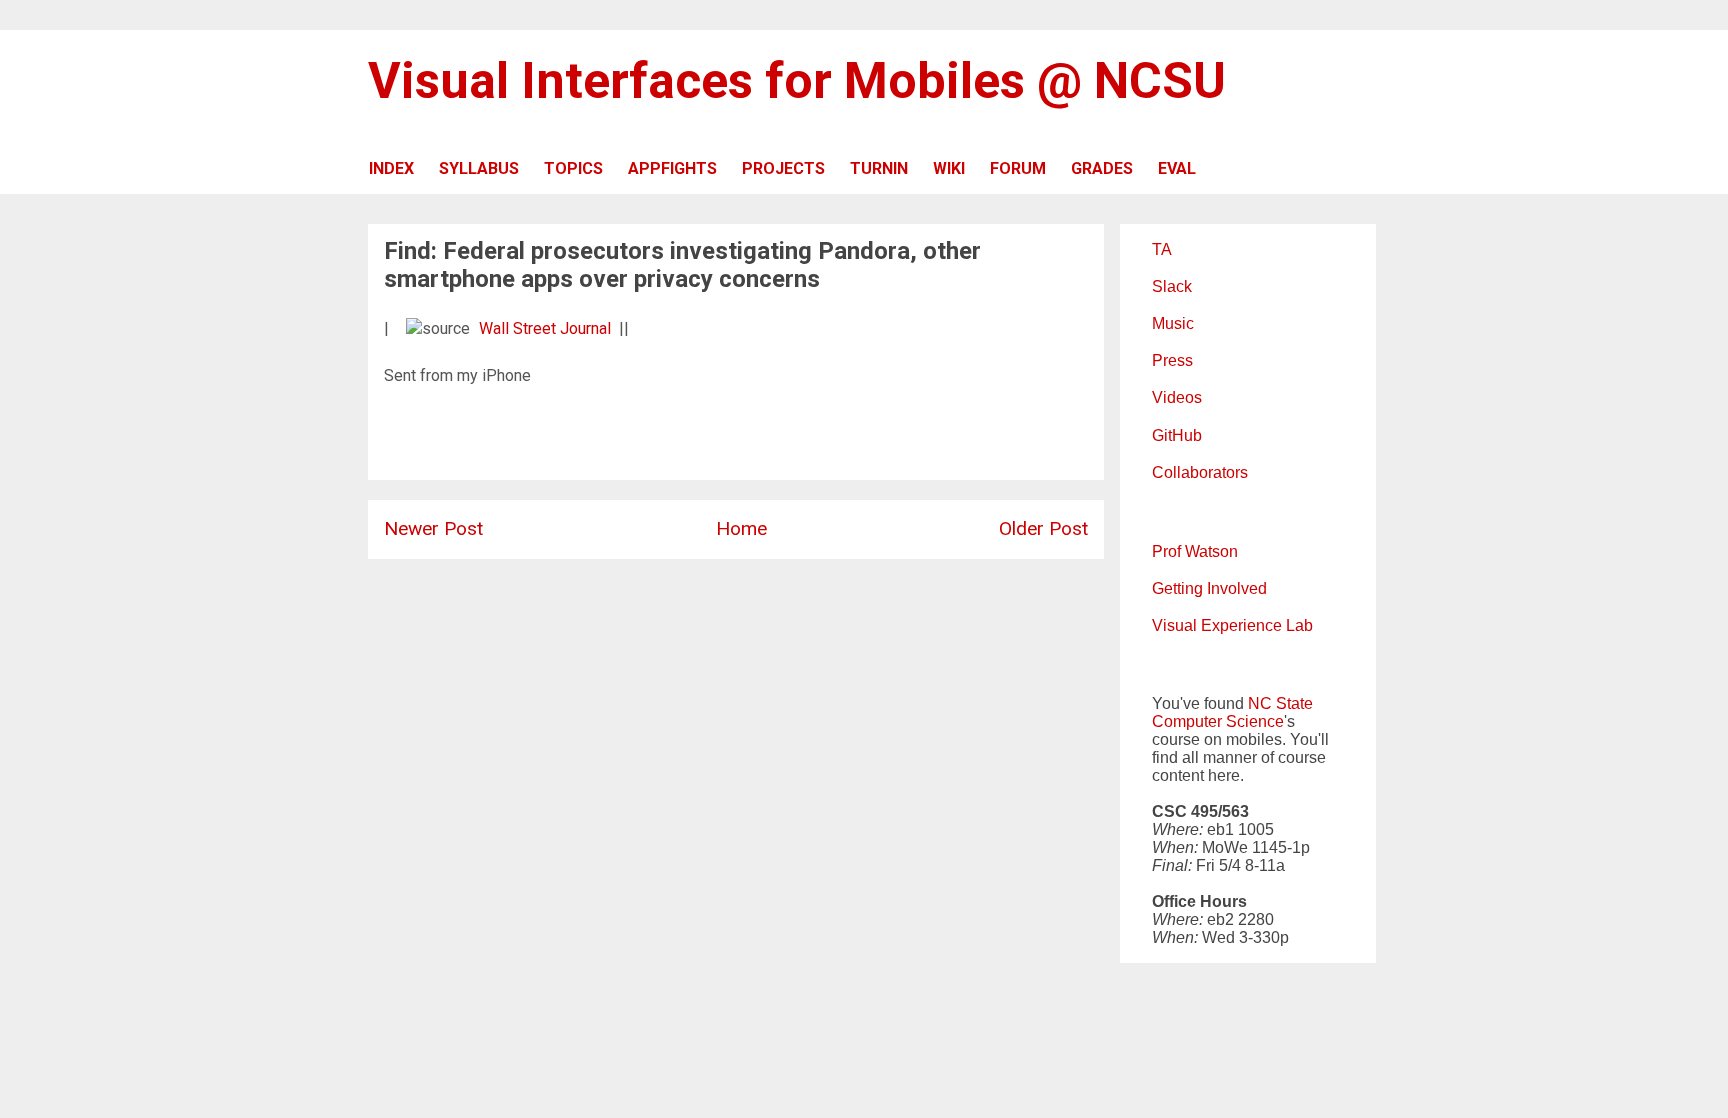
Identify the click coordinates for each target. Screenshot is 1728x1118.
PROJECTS (783, 168)
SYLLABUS (479, 168)
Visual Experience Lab (1232, 625)
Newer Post (433, 528)
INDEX (391, 168)
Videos (1177, 397)
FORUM (1018, 168)
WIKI (949, 168)
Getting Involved (1209, 588)
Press (1172, 360)
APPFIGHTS (672, 168)
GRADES (1102, 168)
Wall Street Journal (545, 328)
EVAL (1177, 168)
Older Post (1043, 528)
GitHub (1177, 435)
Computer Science (1218, 721)
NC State (1280, 703)
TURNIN (879, 168)
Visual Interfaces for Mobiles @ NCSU (797, 81)
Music (1173, 323)
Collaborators (1200, 472)
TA (1162, 249)
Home (741, 528)
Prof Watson (1195, 551)
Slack (1172, 286)
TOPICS (573, 168)
